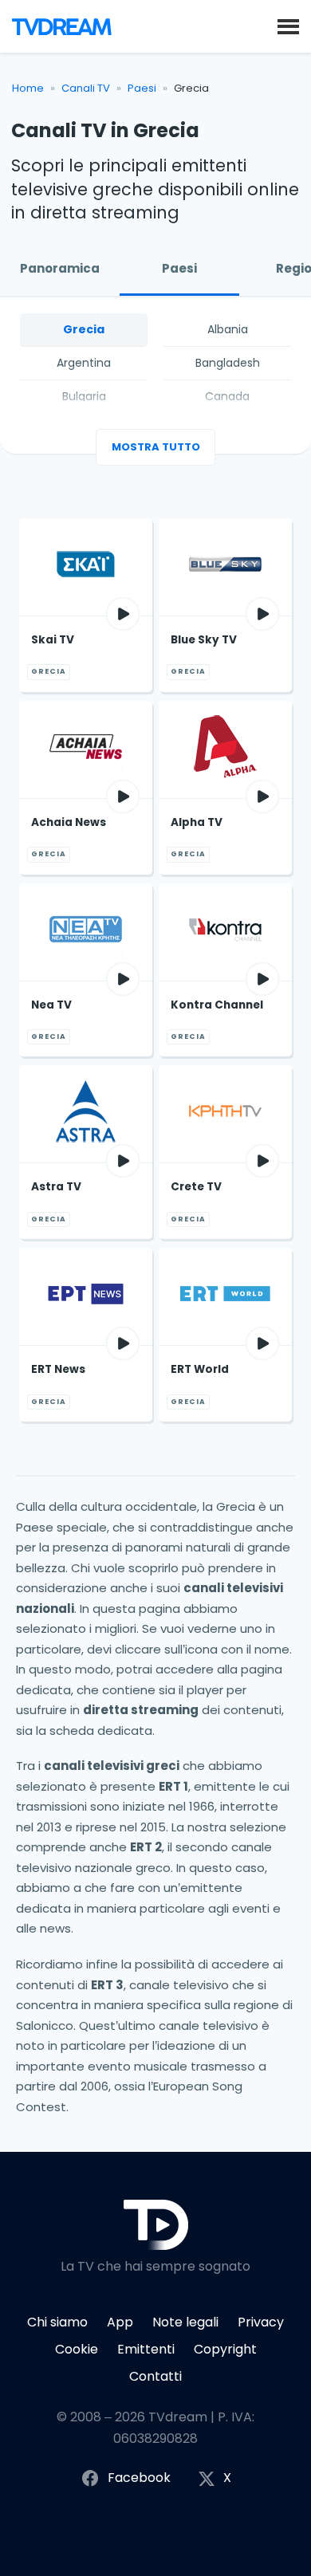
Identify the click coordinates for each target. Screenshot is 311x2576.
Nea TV (51, 1005)
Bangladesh (228, 363)
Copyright (225, 2349)
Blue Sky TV (204, 640)
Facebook (139, 2478)
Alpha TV (197, 822)
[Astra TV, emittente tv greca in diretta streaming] (86, 1114)
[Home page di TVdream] (62, 26)
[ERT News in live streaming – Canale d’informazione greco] (86, 1296)
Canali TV (86, 88)
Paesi (142, 88)
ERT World (200, 1369)
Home (28, 88)
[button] (288, 26)
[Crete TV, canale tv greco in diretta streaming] (225, 1114)
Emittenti (146, 2349)
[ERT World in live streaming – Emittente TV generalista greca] (225, 1296)
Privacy (261, 2322)
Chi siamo (57, 2322)
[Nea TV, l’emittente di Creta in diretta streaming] (86, 932)
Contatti (155, 2376)
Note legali (185, 2322)
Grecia (84, 329)
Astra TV (56, 1187)
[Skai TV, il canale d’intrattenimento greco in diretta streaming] (86, 567)
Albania (228, 329)
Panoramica (60, 268)
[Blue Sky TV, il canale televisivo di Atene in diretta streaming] (225, 567)
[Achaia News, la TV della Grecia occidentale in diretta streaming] (86, 749)
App (120, 2322)
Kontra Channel (217, 1005)
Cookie (77, 2349)
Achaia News (69, 822)
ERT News (58, 1369)
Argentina (84, 363)
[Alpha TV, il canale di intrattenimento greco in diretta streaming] (225, 749)
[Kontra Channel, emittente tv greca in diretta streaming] (225, 932)
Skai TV (53, 640)
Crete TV (196, 1187)
